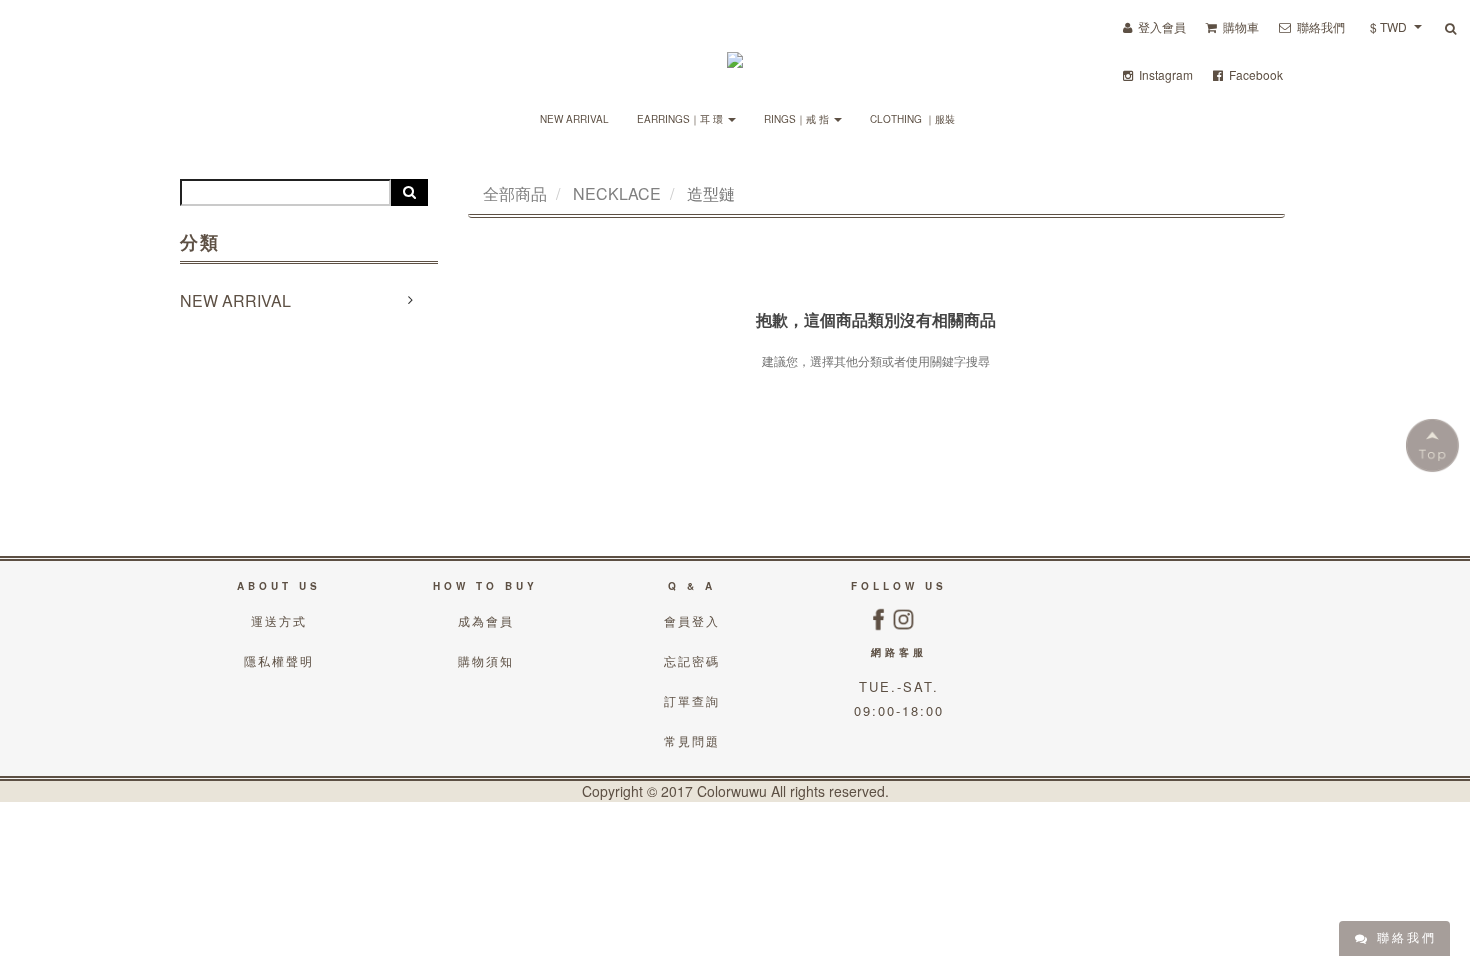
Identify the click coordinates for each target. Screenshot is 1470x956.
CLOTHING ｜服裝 (912, 119)
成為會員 (486, 620)
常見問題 (692, 740)
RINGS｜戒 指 (798, 119)
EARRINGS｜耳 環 (681, 119)
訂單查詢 (692, 700)
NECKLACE (617, 193)
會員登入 (692, 620)
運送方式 (279, 620)
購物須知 (486, 660)
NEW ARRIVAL (574, 119)
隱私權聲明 (279, 660)
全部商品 (515, 193)
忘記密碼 (692, 660)
